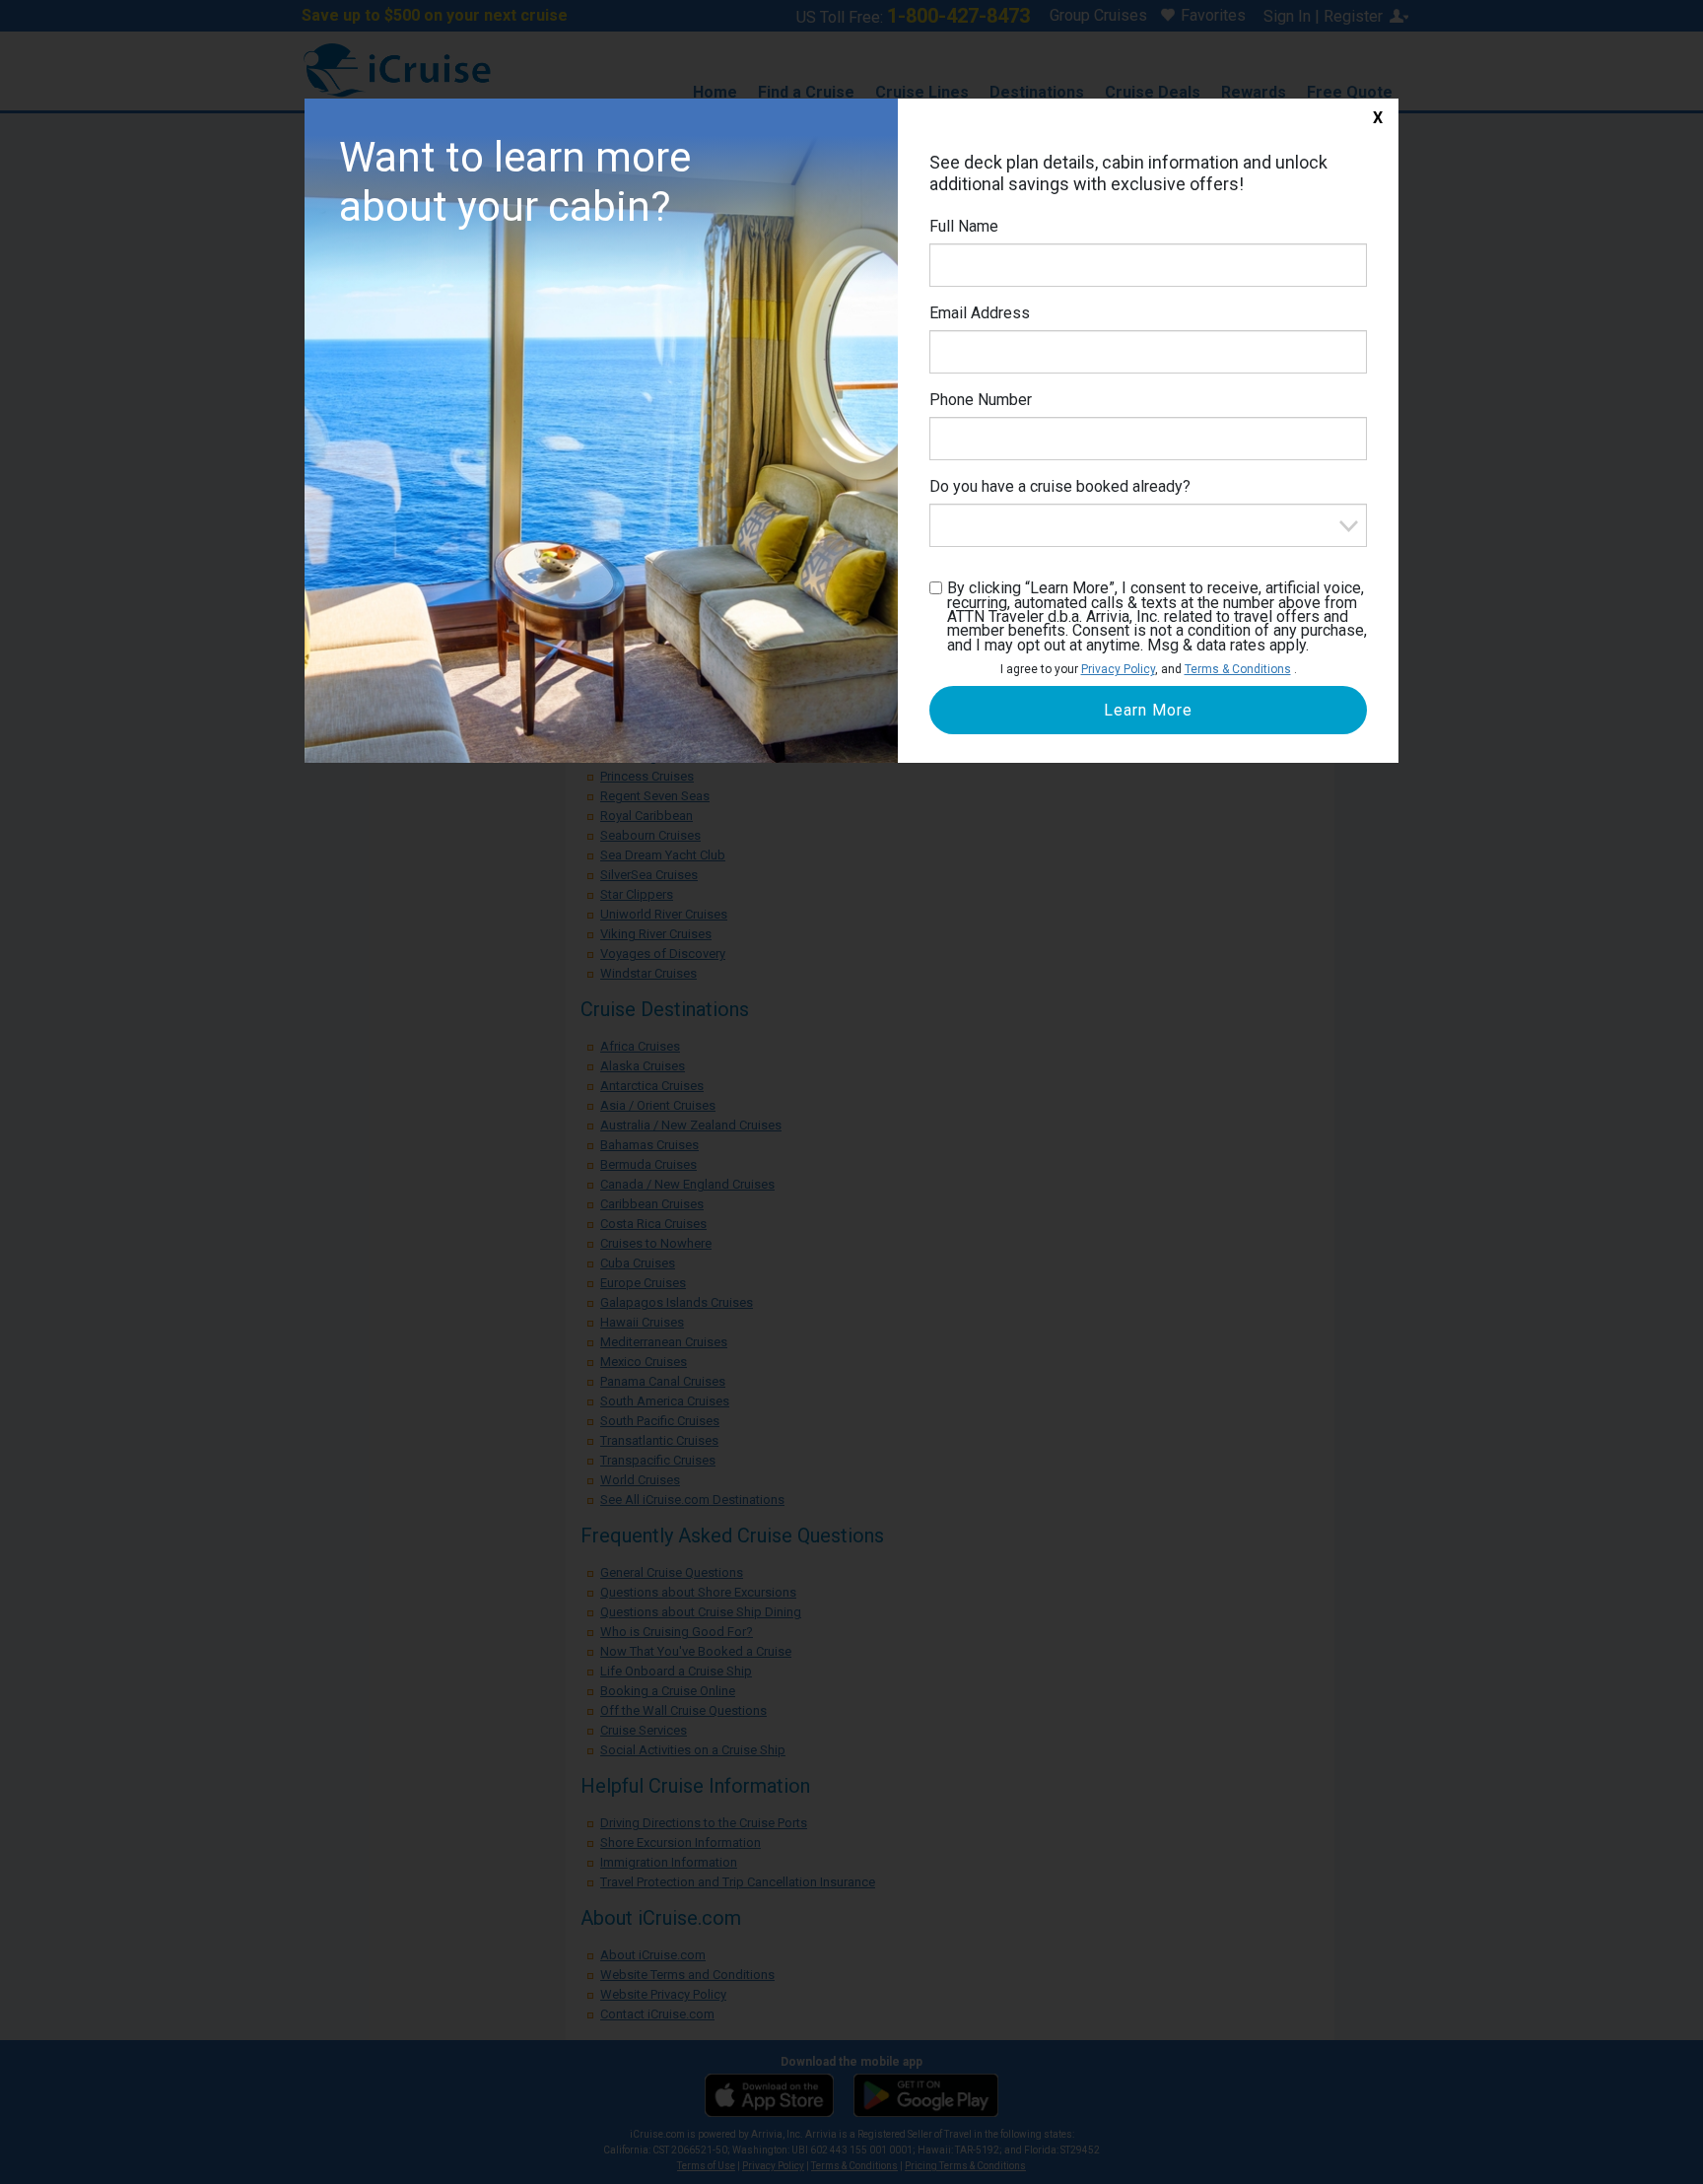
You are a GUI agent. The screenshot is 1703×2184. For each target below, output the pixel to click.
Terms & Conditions (1238, 669)
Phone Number (981, 400)
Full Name (964, 226)
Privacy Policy (1118, 669)
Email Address (980, 313)
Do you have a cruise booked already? (1060, 486)
